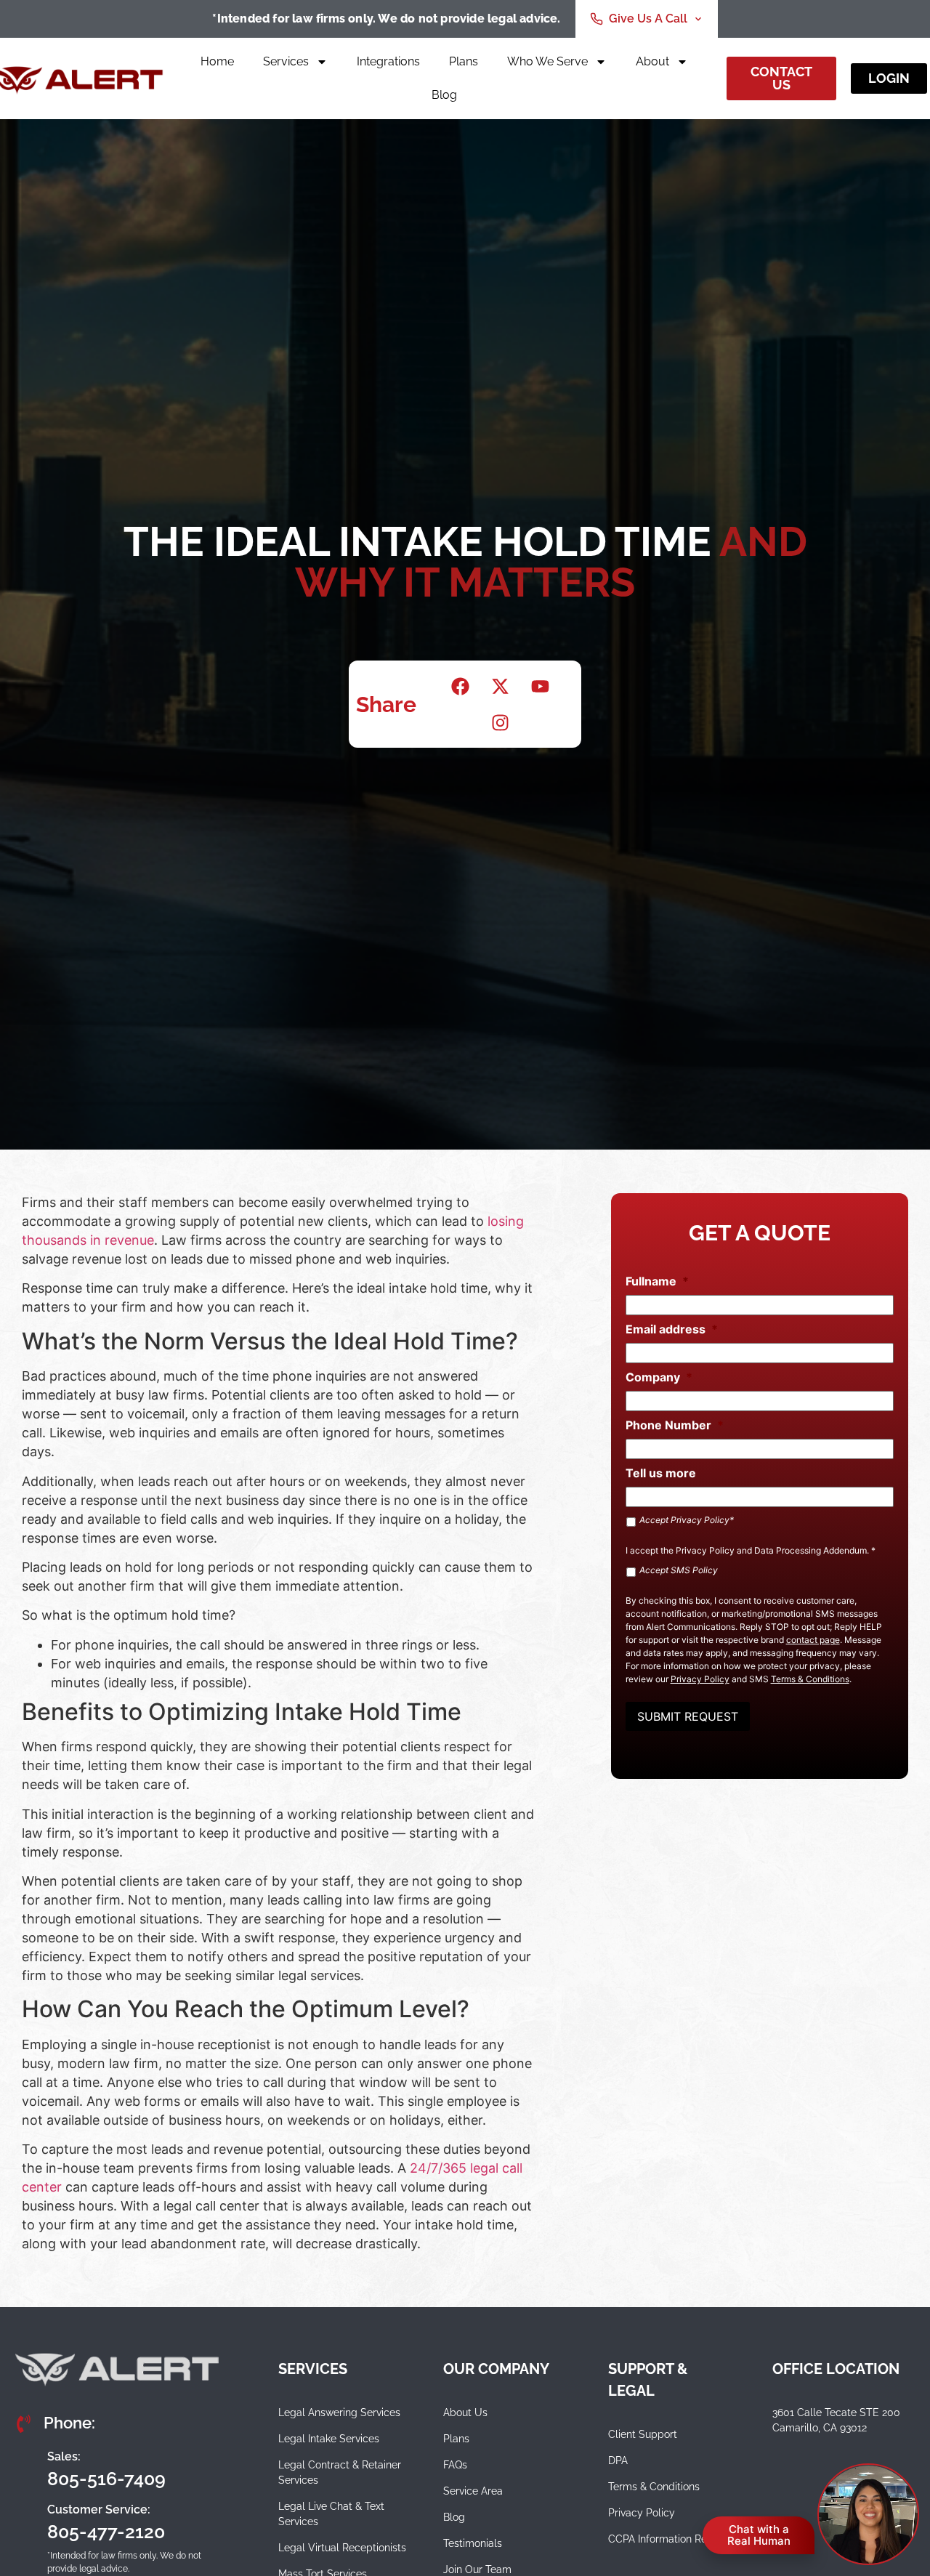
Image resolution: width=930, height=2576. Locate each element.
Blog (444, 95)
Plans (464, 61)
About (652, 61)
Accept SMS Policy (679, 1570)
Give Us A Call (648, 19)
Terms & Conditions (810, 1679)
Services (286, 61)
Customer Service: (99, 2510)
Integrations (388, 61)
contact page (813, 1640)
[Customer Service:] (25, 2521)
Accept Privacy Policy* (687, 1520)
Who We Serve (547, 61)
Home (217, 61)
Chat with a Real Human (759, 2535)
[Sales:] (25, 2468)
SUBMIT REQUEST (688, 1716)
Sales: (64, 2456)
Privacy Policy (705, 1550)
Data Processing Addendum (810, 1550)
